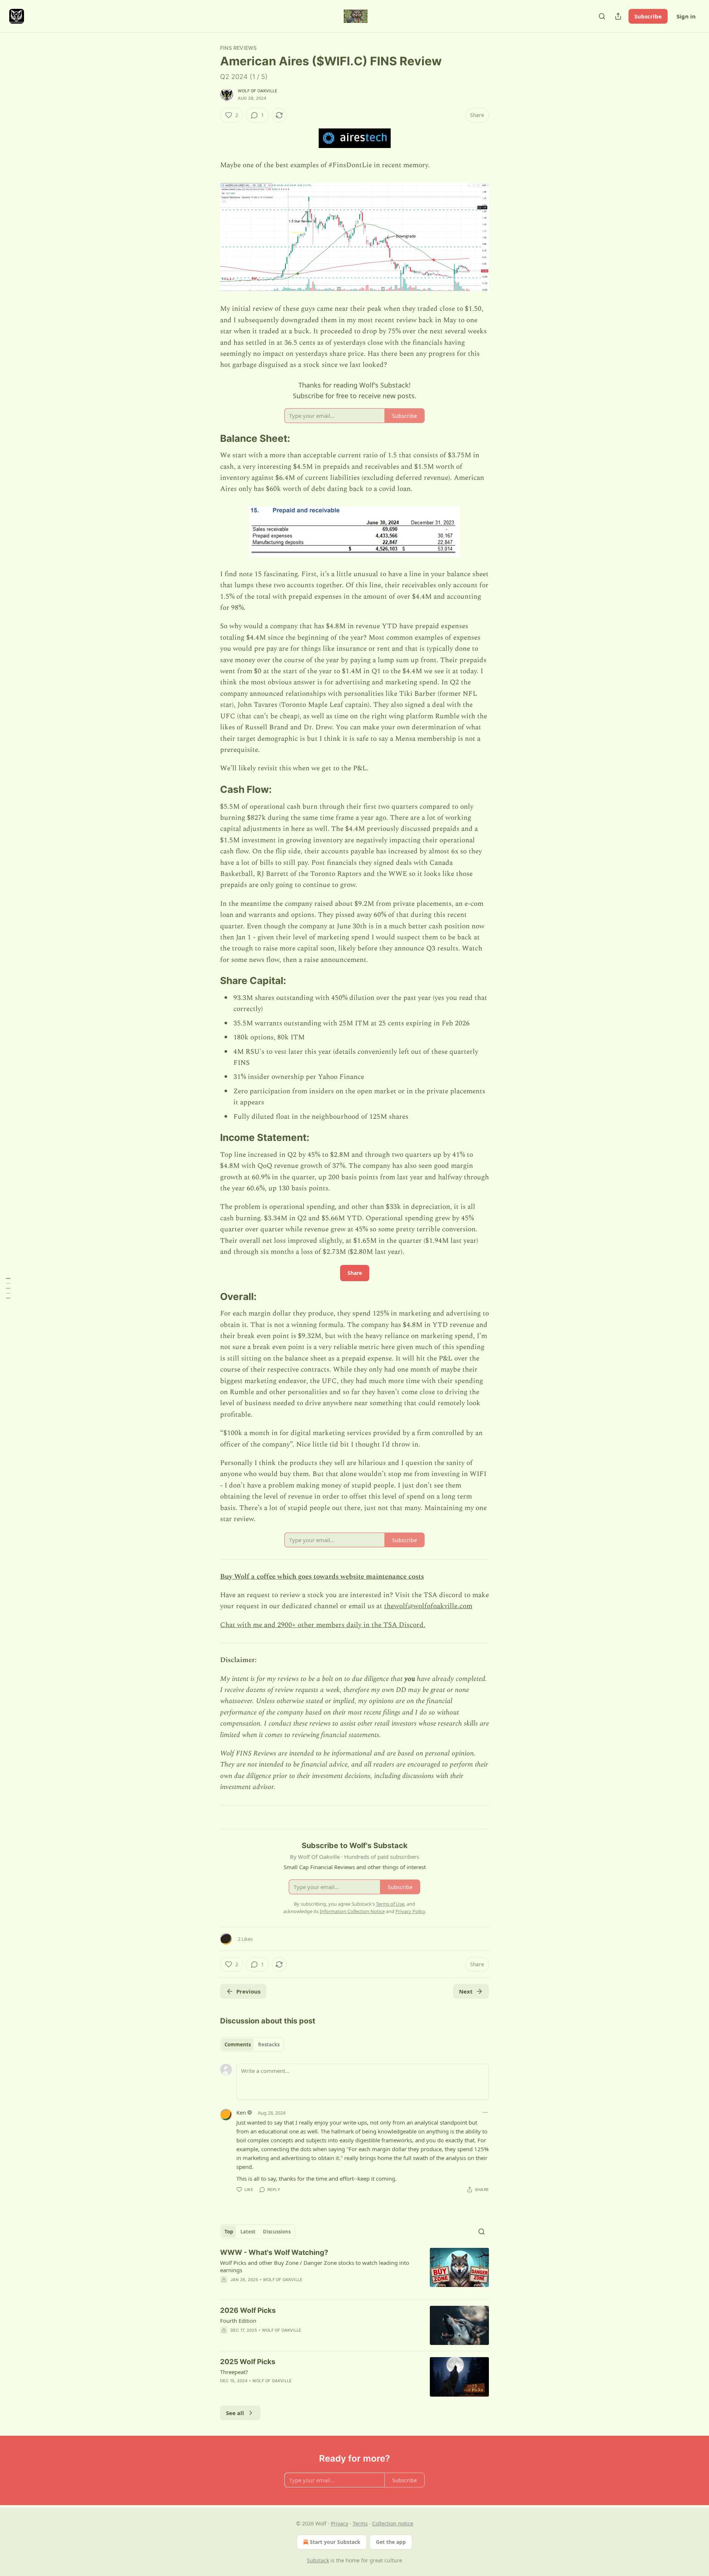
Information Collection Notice (352, 1911)
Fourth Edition (238, 2321)
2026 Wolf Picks (248, 2310)
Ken (241, 2112)
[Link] (210, 438)
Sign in (686, 16)
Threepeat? (234, 2372)
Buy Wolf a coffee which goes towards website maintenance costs (322, 1577)
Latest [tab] (248, 2232)
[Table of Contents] (8, 1288)
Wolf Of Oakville (258, 91)
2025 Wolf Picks (248, 2362)
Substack (318, 2560)
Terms (360, 2523)
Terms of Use (390, 1904)
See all (235, 2413)
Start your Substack (335, 2542)
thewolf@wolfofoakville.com (428, 1606)
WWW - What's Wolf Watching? (274, 2252)
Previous (248, 1991)
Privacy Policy (410, 1911)
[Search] (602, 16)
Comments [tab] (238, 2044)
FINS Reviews (238, 48)
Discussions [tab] (277, 2232)
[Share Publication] (618, 16)
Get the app (391, 2542)
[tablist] (252, 2044)
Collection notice (393, 2523)
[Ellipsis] (485, 2112)
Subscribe (648, 16)
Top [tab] (229, 2232)
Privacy (340, 2523)
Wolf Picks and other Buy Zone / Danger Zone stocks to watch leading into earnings (315, 2266)
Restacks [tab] (269, 2044)
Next (466, 1991)
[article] (354, 2271)
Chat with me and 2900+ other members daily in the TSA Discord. (323, 1625)
